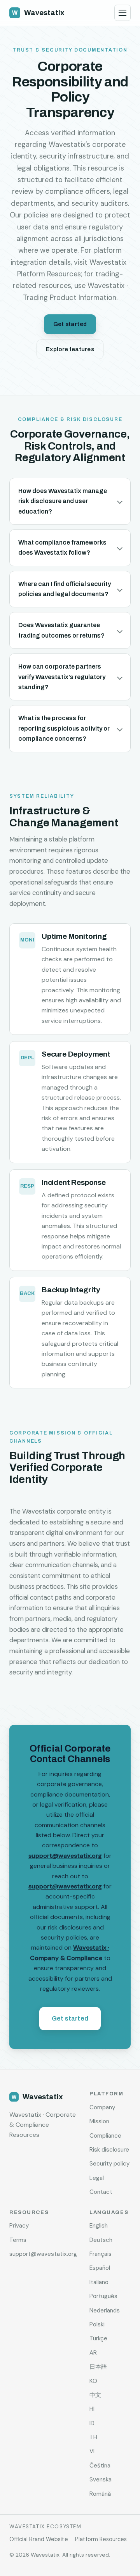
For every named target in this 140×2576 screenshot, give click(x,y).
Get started (70, 324)
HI (92, 2409)
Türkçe (98, 2338)
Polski (97, 2324)
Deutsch (101, 2240)
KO (93, 2381)
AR (93, 2353)
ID (92, 2423)
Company (102, 2107)
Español (100, 2268)
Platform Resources (101, 2539)
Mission (99, 2121)
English (99, 2226)
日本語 (98, 2367)
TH (93, 2437)
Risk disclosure (109, 2150)
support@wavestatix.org (65, 1856)
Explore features (70, 349)
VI (92, 2451)
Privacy (19, 2226)
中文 (95, 2395)
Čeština (100, 2466)
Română (100, 2494)
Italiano (99, 2282)
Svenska (101, 2479)
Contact (101, 2192)
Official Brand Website (39, 2539)
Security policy (109, 2164)
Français (101, 2254)
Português (103, 2296)
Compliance (105, 2136)
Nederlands (105, 2310)
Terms (18, 2240)
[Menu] (122, 13)
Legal (97, 2178)
